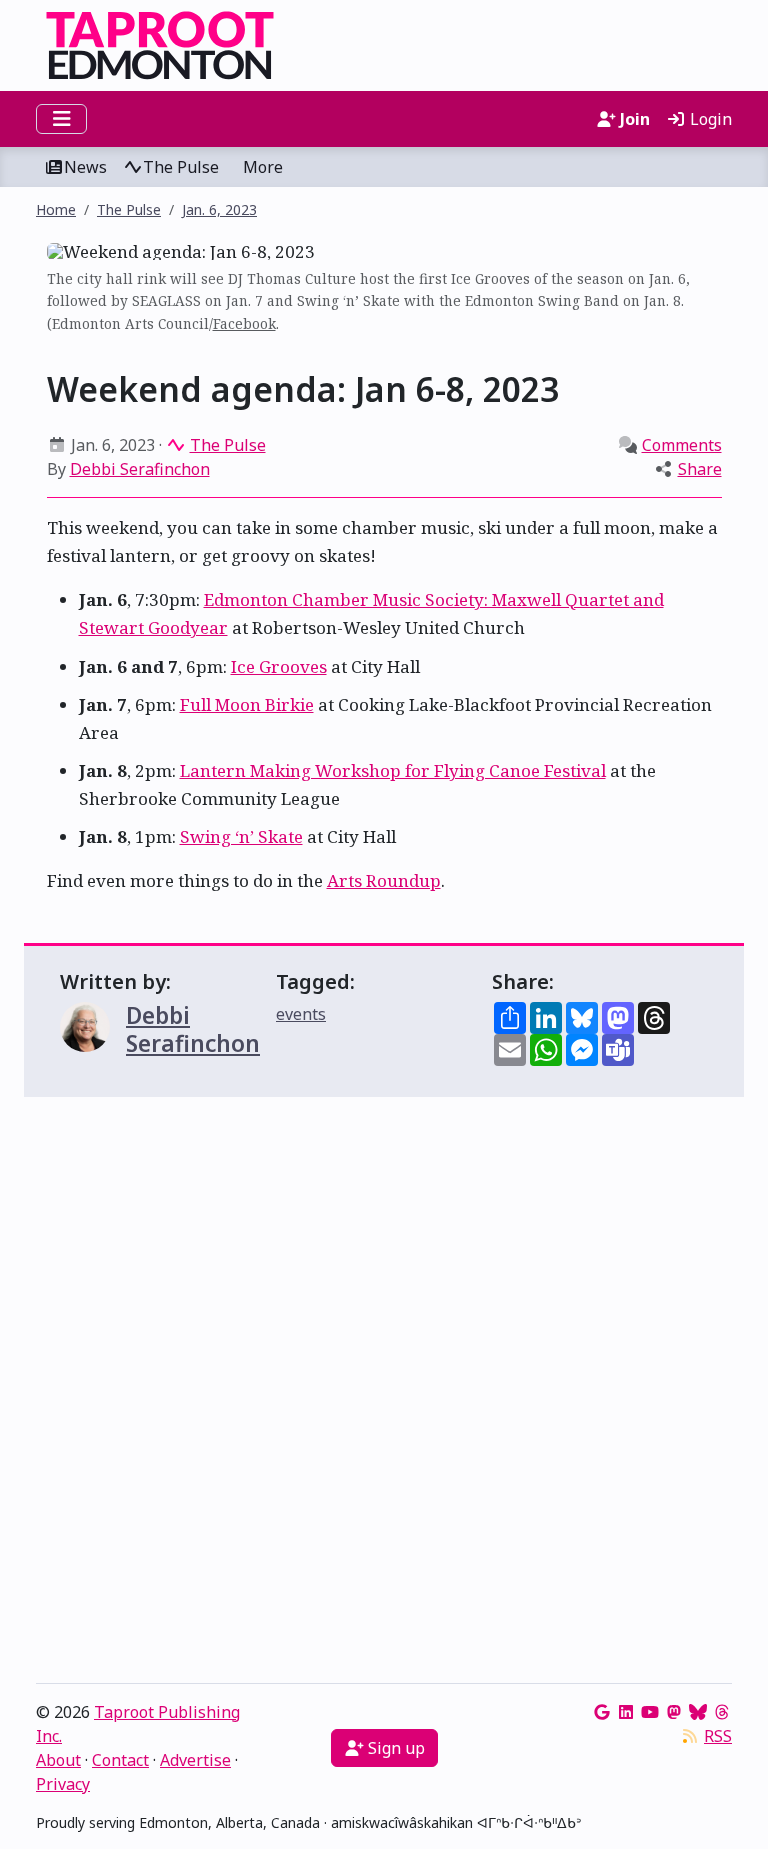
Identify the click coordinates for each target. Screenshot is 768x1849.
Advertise (195, 1760)
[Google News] (602, 1712)
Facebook (244, 323)
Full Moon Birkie (247, 704)
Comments (682, 445)
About (58, 1760)
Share (700, 469)
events (301, 1014)
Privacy (63, 1784)
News (85, 167)
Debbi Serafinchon (140, 469)
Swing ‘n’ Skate (241, 836)
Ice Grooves (279, 666)
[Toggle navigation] (61, 119)
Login (709, 119)
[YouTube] (650, 1712)
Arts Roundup (384, 880)
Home (56, 209)
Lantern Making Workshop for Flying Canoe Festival (393, 770)
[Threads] (722, 1712)
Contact (120, 1760)
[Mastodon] (674, 1712)
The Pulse (181, 167)
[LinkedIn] (626, 1712)
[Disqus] (384, 1395)
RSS (718, 1736)
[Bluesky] (698, 1712)
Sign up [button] (394, 1748)
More (263, 167)
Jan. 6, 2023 (219, 209)
